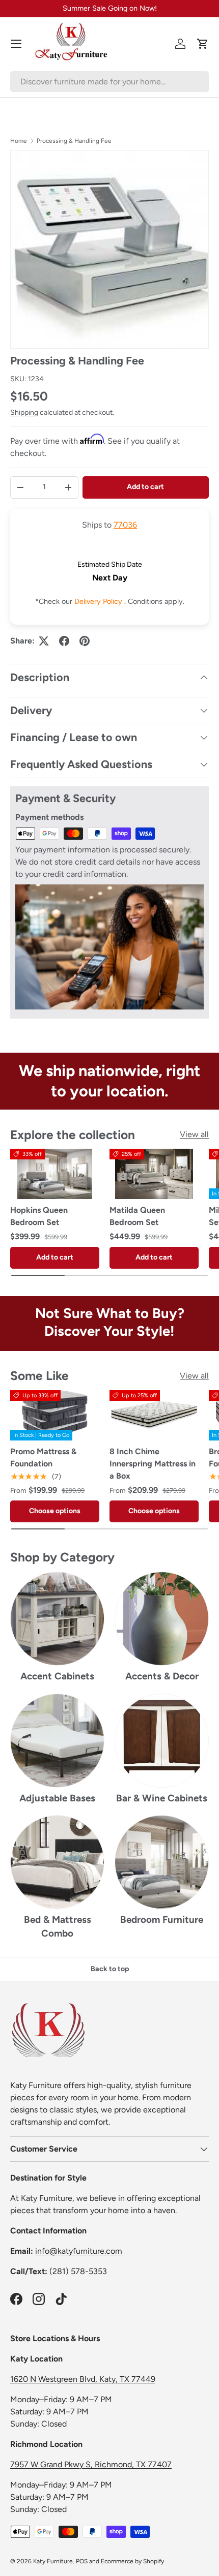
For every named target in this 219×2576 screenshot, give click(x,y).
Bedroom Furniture (162, 1920)
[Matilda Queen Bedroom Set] (154, 1174)
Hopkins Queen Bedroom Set (39, 1216)
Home (19, 141)
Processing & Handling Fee (74, 141)
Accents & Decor (162, 1676)
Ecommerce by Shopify (132, 2561)
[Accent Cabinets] (57, 1619)
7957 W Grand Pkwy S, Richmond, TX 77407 (91, 2464)
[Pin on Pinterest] (85, 641)
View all (194, 1134)
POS (82, 2561)
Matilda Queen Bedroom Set (137, 1216)
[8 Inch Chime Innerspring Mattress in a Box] (154, 1415)
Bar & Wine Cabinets (162, 1798)
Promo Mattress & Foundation (43, 1458)
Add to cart (145, 487)
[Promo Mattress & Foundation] (55, 1415)
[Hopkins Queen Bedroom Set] (55, 1174)
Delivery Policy (99, 601)
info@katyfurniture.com (79, 2251)
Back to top (110, 1969)
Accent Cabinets (57, 1676)
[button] (203, 44)
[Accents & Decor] (162, 1619)
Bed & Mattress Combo (58, 1926)
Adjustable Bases (57, 1798)
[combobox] (109, 82)
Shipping (24, 412)
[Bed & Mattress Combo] (57, 1862)
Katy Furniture (53, 2561)
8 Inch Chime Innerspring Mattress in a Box (153, 1464)
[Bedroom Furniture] (162, 1862)
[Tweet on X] (44, 641)
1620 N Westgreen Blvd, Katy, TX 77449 (83, 2379)
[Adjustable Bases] (57, 1741)
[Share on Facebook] (64, 641)
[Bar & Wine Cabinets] (162, 1741)
